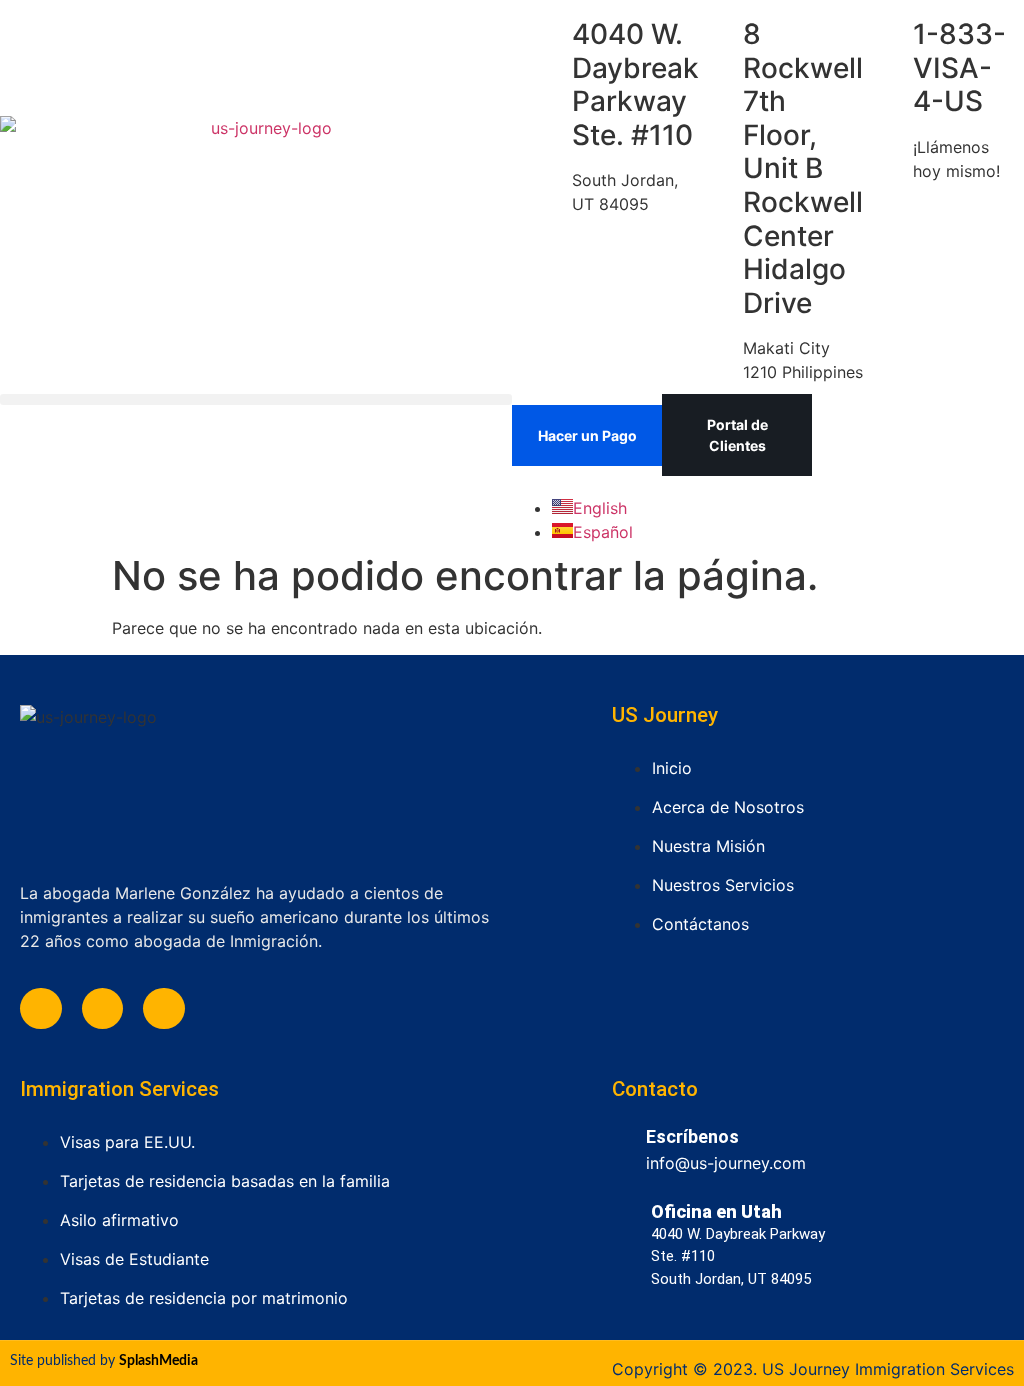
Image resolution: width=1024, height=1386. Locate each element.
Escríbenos (692, 1136)
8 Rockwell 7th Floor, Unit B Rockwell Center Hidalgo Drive (803, 168)
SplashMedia (158, 1361)
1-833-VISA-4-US (959, 67)
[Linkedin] (103, 1009)
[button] (256, 399)
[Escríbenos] (622, 1146)
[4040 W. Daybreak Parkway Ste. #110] (547, 35)
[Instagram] (164, 1009)
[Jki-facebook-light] (41, 1009)
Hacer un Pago (587, 435)
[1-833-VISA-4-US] (888, 35)
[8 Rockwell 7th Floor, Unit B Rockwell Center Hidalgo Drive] (718, 35)
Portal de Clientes (737, 435)
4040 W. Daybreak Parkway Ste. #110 (635, 84)
